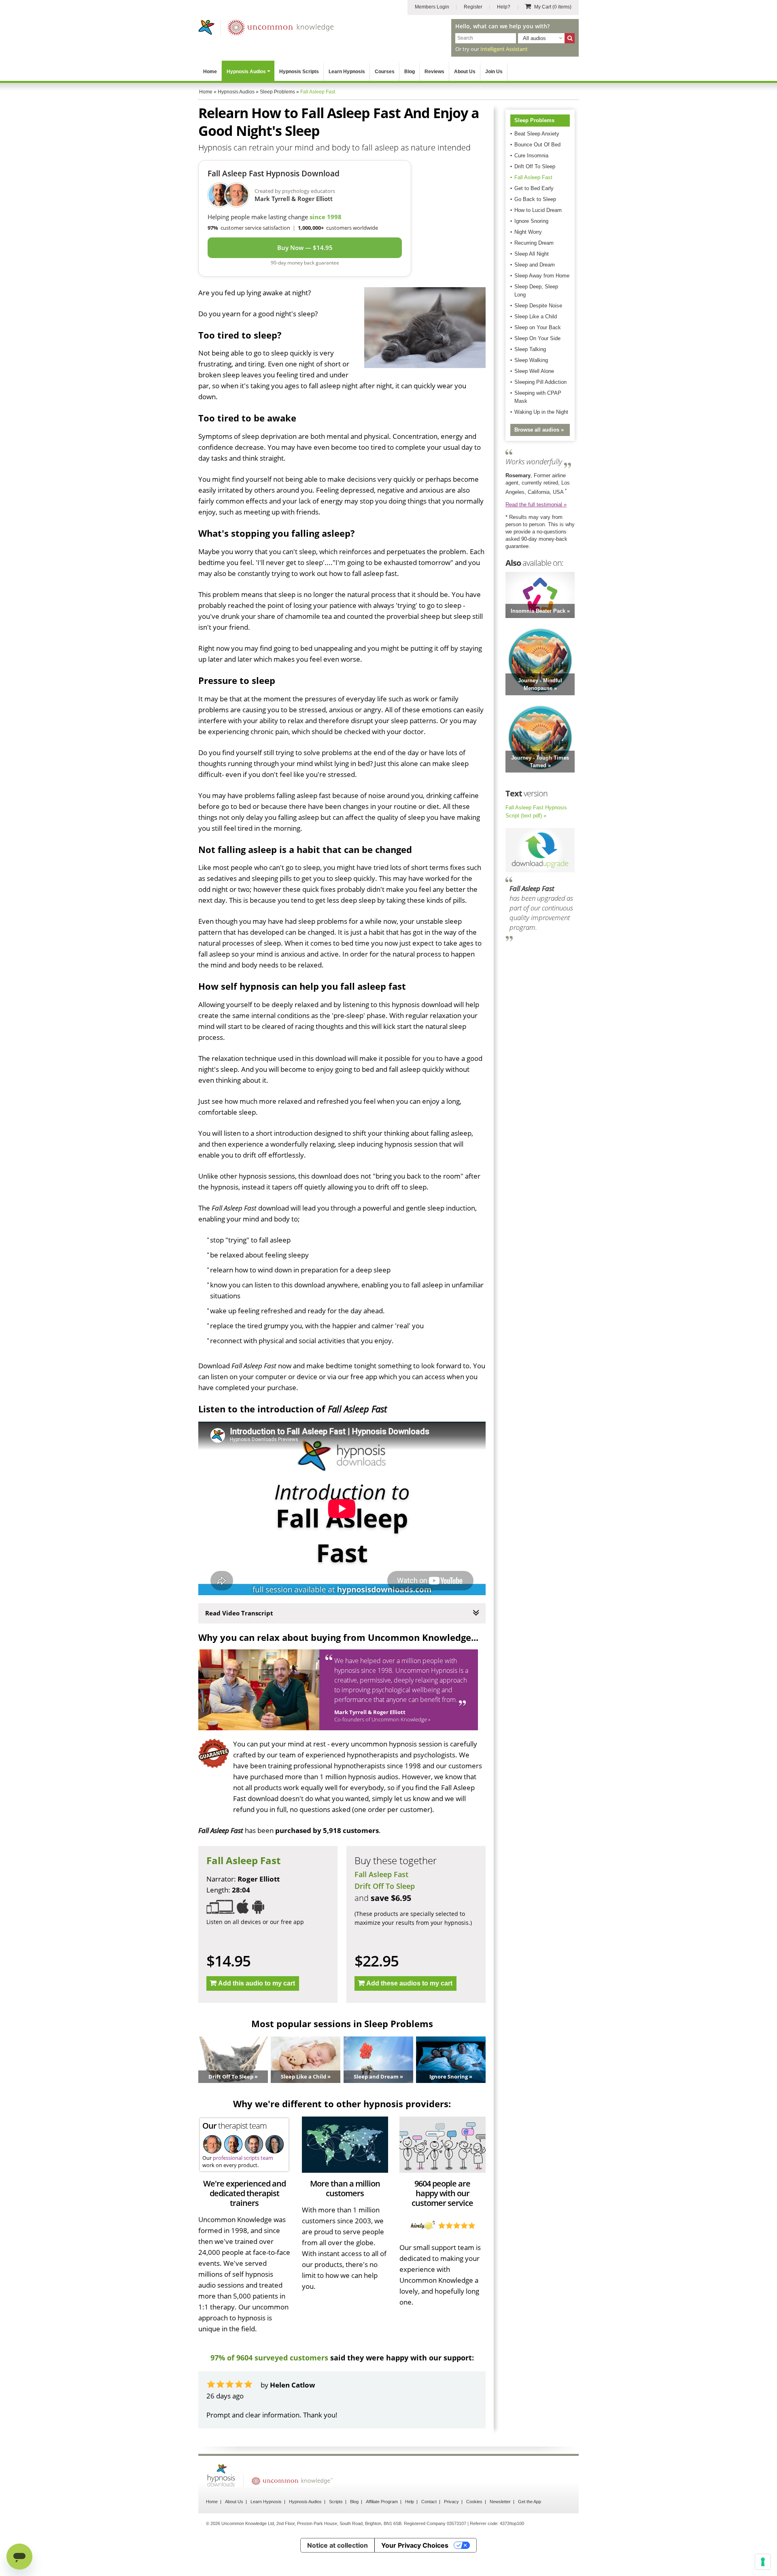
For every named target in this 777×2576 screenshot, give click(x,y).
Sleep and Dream (535, 265)
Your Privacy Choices (415, 2545)
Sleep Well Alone (534, 371)
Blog (410, 72)
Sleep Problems (534, 120)
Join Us (494, 72)
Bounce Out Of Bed (537, 145)
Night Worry (528, 232)
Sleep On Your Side (537, 338)
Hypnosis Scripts (299, 72)
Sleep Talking (530, 349)
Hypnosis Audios (246, 72)
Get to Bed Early (534, 188)
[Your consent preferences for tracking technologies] (763, 2562)
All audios (534, 38)
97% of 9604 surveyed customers (269, 2358)
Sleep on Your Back (538, 327)
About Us (465, 72)
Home (210, 72)
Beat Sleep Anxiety (537, 134)
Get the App (530, 2502)
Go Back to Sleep (535, 199)
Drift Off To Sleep (385, 1886)
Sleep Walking (531, 360)
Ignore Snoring (531, 221)
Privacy (451, 2502)
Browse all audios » (539, 430)
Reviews (434, 72)
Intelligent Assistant (504, 49)
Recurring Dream (534, 243)
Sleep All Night (532, 254)
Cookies (474, 2502)
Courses (385, 72)
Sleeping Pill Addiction (540, 382)
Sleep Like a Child (536, 316)
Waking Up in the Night (541, 412)
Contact (429, 2502)
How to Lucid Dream (538, 210)
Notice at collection (338, 2545)
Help (410, 2502)
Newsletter (500, 2502)
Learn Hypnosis (347, 72)
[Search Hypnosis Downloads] (570, 38)
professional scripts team (243, 2158)
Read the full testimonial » (536, 505)
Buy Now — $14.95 (305, 248)
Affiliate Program (382, 2502)
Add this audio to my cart (257, 1983)
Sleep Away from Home (542, 276)
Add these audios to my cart (409, 1983)
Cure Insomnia (531, 156)
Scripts (336, 2502)
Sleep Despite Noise (538, 306)
